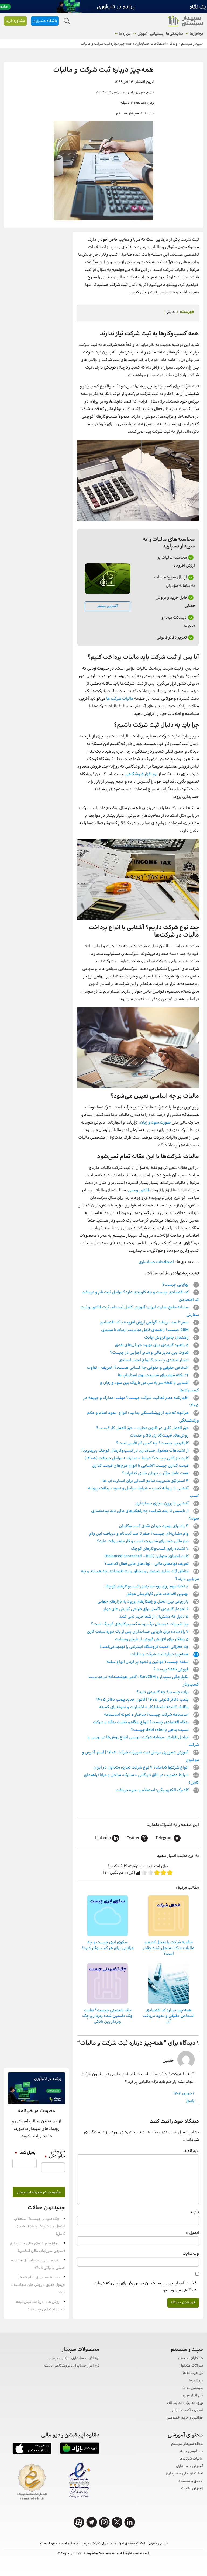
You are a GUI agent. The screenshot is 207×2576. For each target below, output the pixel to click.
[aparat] (79, 2522)
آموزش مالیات (192, 2489)
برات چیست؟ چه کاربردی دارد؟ (163, 1692)
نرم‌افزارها (196, 34)
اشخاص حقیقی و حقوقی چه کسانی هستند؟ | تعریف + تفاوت (138, 1368)
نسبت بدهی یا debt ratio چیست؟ (160, 1730)
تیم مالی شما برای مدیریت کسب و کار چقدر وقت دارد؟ (143, 1541)
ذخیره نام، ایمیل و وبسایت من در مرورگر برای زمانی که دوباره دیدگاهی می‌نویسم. (146, 2287)
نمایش (171, 312)
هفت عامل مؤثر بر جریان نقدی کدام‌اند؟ (156, 1473)
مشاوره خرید (15, 21)
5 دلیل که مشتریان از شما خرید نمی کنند (154, 1617)
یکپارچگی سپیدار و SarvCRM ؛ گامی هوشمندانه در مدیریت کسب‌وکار (144, 1681)
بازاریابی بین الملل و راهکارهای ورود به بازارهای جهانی (143, 1602)
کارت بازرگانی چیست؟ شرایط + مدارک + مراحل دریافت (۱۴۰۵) (137, 1458)
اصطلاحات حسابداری (156, 1262)
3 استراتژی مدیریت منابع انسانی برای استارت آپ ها (146, 1481)
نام (195, 2212)
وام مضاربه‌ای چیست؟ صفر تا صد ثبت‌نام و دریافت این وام (139, 1534)
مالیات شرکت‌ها (191, 2459)
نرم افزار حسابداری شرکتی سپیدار (74, 2358)
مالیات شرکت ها (120, 699)
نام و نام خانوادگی (55, 2154)
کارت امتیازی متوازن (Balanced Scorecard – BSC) (147, 1556)
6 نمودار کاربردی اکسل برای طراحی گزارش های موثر (146, 1609)
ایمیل (192, 2233)
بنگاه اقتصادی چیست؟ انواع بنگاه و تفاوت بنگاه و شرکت (141, 1722)
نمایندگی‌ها (175, 34)
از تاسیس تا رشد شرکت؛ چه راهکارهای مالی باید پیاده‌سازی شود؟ (145, 1515)
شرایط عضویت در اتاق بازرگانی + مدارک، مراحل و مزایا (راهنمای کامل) (141, 1779)
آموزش (142, 34)
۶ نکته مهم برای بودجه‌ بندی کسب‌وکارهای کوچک (147, 1587)
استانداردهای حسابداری (184, 2474)
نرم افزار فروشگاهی (142, 774)
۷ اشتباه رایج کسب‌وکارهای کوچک (160, 1549)
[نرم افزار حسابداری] (185, 21)
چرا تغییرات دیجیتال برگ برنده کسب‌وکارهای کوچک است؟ (140, 1624)
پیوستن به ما (193, 2388)
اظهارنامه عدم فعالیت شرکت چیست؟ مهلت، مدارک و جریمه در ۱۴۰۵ (141, 1402)
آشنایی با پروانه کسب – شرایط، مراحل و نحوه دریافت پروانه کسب (143, 1492)
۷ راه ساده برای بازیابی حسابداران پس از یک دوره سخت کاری (138, 1632)
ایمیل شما (26, 2153)
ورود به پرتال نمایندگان (185, 2403)
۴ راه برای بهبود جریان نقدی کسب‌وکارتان (154, 1526)
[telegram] (92, 2522)
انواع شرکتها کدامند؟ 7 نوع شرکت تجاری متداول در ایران (141, 1768)
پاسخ (190, 2101)
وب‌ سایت (191, 2254)
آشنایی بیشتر (108, 606)
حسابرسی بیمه (192, 2451)
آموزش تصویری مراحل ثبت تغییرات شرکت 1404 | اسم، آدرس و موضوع (140, 1756)
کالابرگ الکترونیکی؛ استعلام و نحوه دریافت (153, 1790)
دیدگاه (192, 2151)
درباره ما (125, 34)
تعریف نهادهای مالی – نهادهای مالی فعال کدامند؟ (147, 1564)
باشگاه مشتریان (45, 21)
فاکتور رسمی (139, 1190)
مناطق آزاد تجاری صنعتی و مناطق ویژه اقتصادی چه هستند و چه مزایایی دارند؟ (140, 1575)
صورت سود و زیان (155, 1123)
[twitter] (117, 2522)
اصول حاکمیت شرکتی (187, 2410)
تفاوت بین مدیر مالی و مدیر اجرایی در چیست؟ (150, 1353)
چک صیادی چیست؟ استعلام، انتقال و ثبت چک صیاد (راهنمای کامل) (39, 2227)
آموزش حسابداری (189, 2466)
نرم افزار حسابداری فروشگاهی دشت (72, 2366)
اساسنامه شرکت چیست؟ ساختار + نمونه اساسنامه (147, 1715)
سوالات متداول (191, 2366)
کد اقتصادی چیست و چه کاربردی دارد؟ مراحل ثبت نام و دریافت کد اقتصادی (140, 1296)
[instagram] (104, 2522)
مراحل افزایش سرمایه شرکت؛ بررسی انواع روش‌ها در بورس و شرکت (143, 1741)
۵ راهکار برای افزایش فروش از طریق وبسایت (152, 1639)
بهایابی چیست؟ (176, 1285)
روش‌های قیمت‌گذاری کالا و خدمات (160, 1436)
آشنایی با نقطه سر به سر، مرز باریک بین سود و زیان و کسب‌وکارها (149, 1387)
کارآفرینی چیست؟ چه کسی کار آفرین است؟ (153, 1443)
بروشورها (196, 2381)
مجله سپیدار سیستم (187, 2444)
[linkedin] (130, 2522)
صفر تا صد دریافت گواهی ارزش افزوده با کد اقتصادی (144, 1322)
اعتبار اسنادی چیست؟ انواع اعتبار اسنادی (154, 1360)
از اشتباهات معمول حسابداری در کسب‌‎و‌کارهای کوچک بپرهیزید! (135, 1451)
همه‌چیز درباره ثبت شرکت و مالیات (160, 1654)
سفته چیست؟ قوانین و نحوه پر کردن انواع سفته (148, 1662)
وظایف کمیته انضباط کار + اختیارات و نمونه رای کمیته (144, 1707)
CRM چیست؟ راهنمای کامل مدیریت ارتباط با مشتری (145, 1330)
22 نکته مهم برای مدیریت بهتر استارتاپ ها (154, 1375)
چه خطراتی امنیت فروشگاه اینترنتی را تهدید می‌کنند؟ (144, 1647)
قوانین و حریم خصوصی (185, 2418)
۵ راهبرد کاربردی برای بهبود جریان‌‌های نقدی (152, 1345)
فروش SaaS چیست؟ (171, 1670)
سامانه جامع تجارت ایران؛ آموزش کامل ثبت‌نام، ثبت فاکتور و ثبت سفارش (140, 1311)
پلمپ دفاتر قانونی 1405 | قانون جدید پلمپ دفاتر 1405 (143, 1700)
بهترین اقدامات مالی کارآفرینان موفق (158, 1594)
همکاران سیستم (190, 2358)
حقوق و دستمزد (191, 2481)
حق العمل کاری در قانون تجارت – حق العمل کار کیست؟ (143, 1428)
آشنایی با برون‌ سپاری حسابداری (162, 1504)
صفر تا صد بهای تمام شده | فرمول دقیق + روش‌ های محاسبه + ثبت (38, 2285)
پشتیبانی (157, 34)
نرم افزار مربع (193, 2396)
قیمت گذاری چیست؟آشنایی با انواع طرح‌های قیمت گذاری (141, 1466)
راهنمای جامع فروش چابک (167, 1338)
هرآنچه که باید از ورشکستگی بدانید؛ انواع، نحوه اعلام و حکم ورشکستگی (143, 1417)
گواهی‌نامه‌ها (193, 2373)
